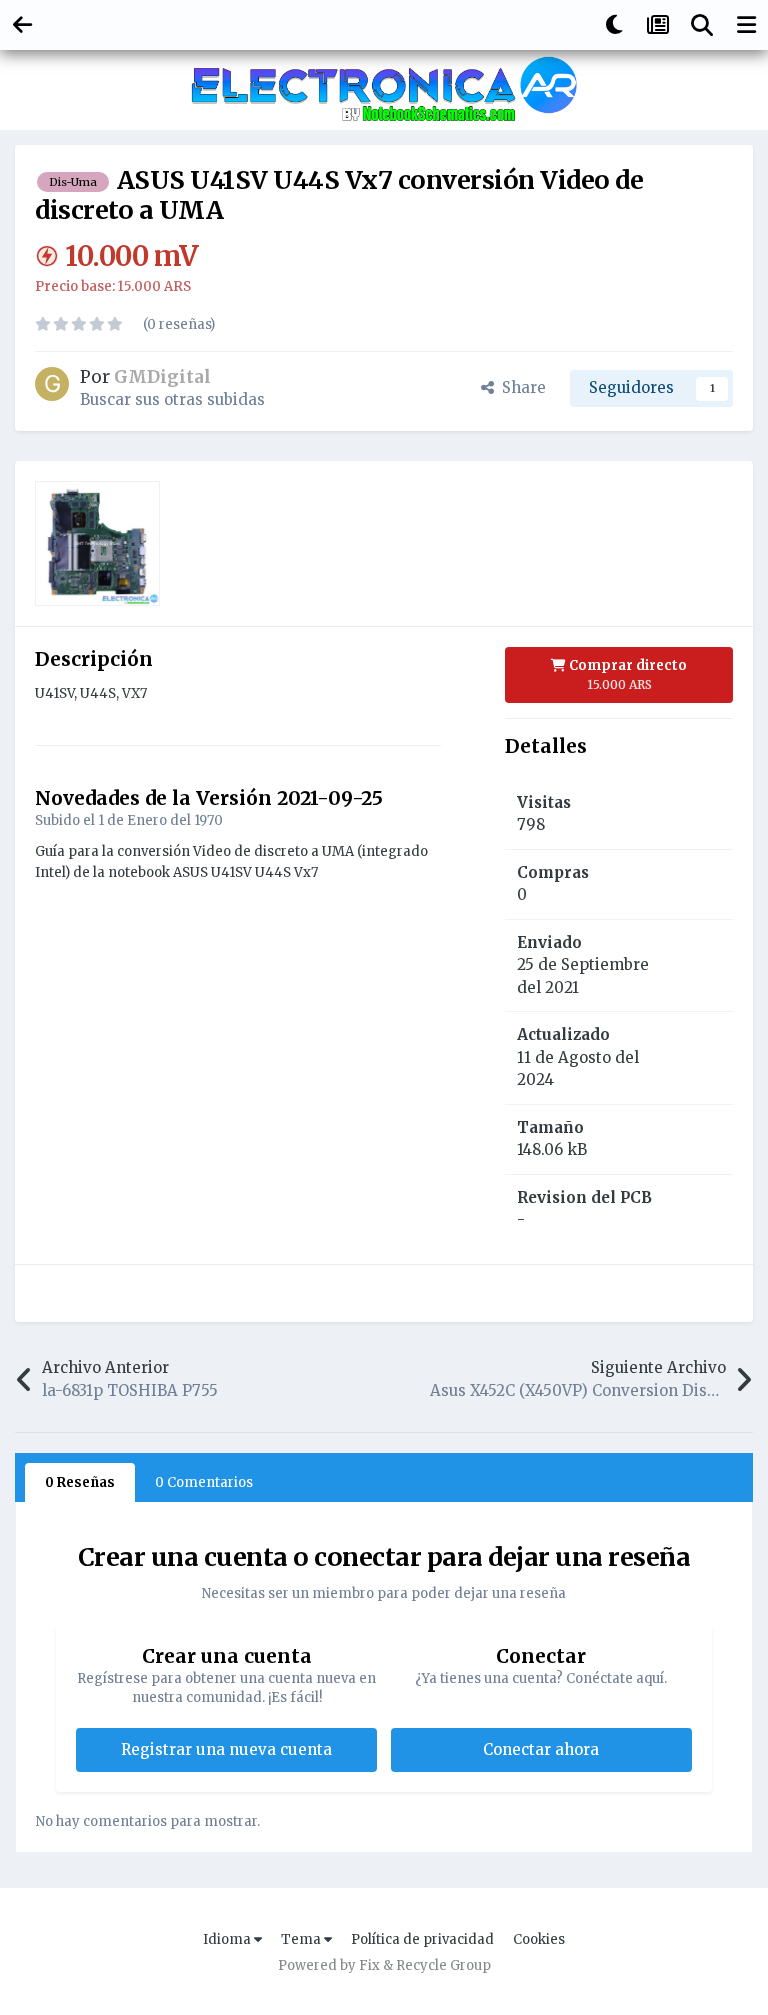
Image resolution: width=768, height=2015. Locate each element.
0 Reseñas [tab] (80, 1482)
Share (520, 387)
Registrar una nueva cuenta (226, 1749)
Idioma (228, 1939)
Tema (302, 1939)
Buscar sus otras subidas (172, 399)
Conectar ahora (541, 1749)
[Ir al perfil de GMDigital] (52, 384)
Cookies (539, 1939)
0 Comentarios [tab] (204, 1482)
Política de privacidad (422, 1939)
